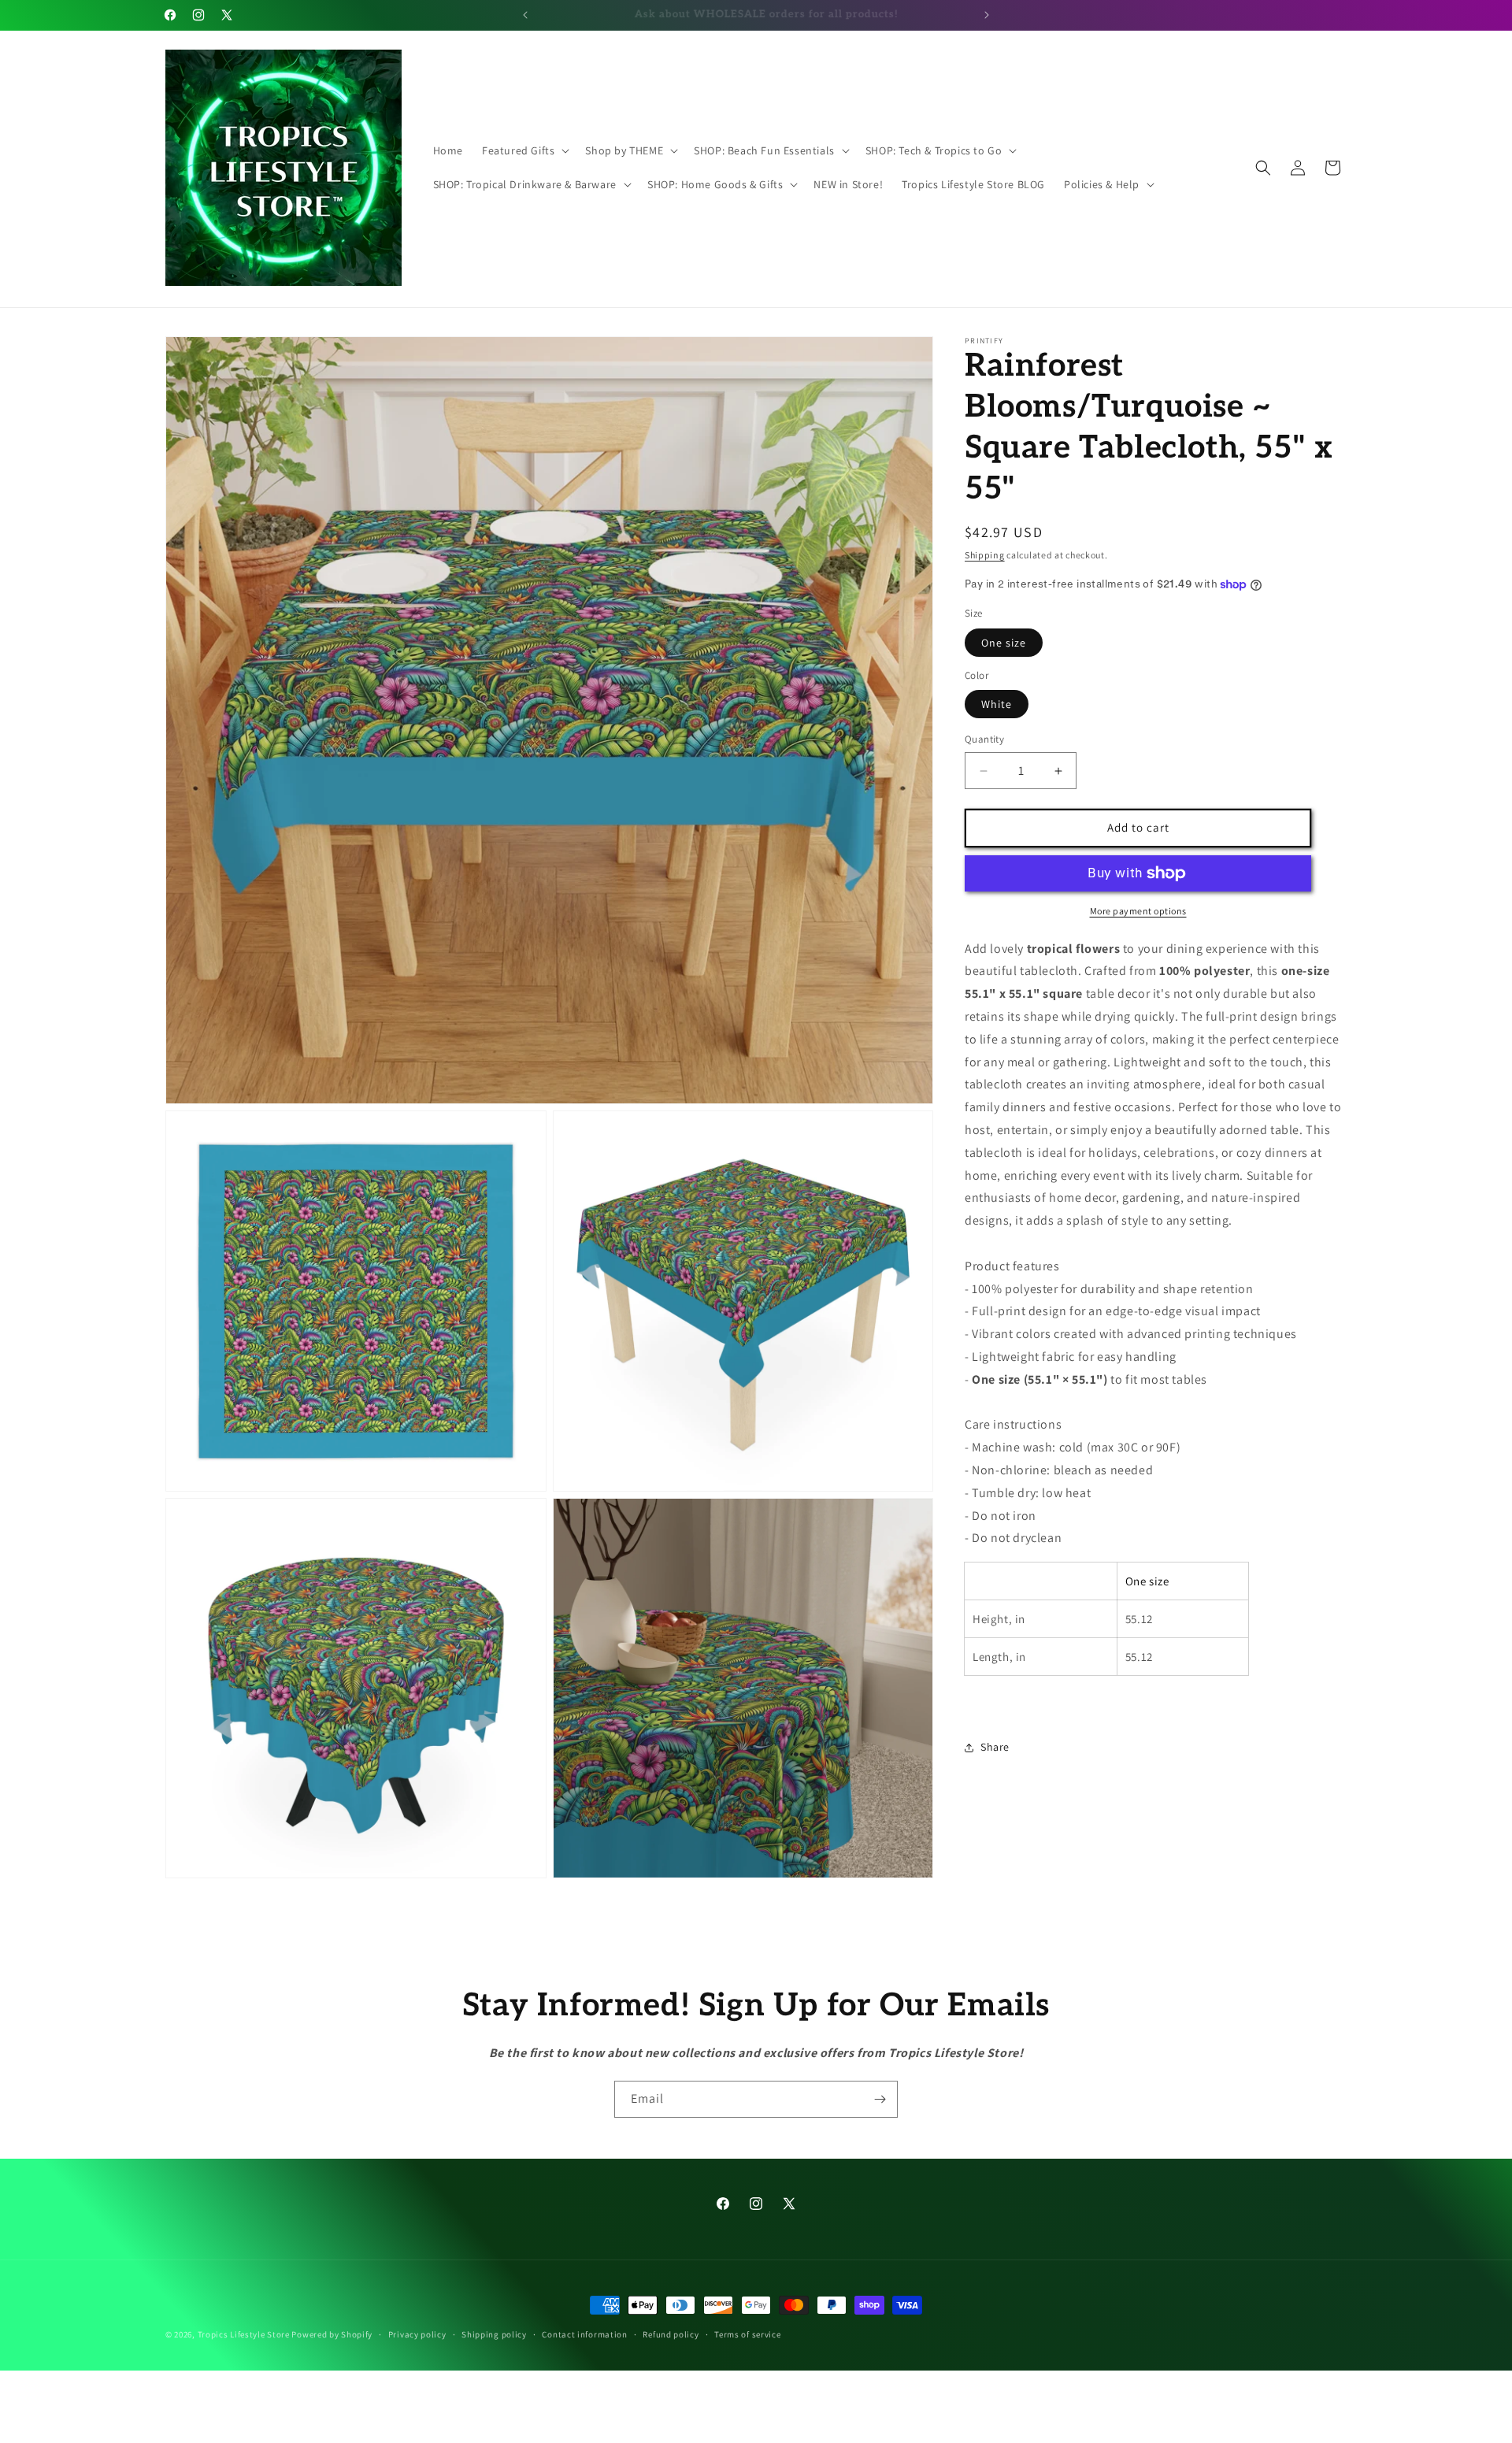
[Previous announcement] (525, 15)
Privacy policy (417, 2334)
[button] (524, 150)
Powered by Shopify (332, 2334)
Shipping (985, 555)
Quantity (984, 740)
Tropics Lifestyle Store (244, 2334)
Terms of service (747, 2334)
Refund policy (671, 2334)
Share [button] (995, 1748)
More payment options (1138, 911)
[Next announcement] (987, 15)
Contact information (584, 2334)
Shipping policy (494, 2334)
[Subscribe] (880, 2099)
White (997, 705)
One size (1004, 643)
